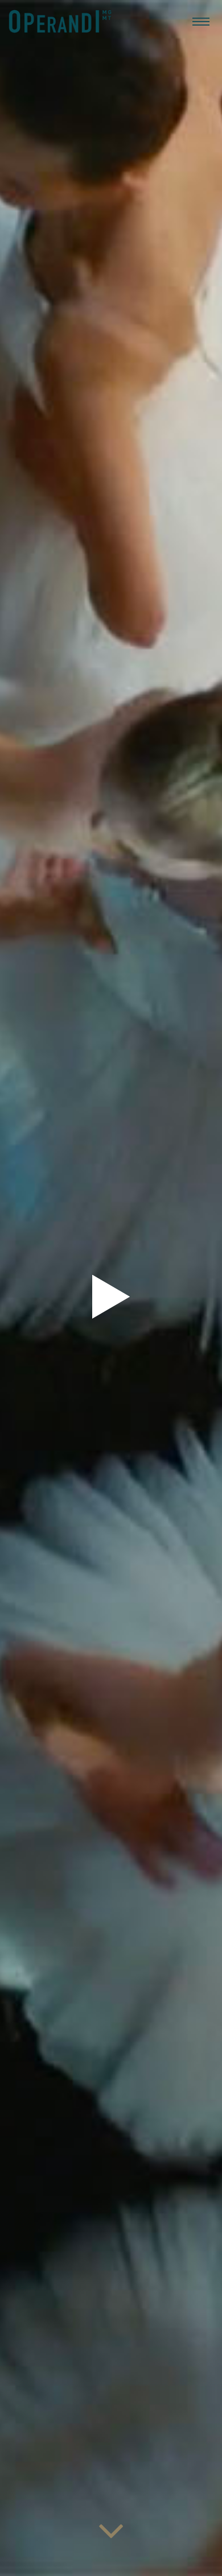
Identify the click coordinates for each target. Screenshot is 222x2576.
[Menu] (201, 21)
